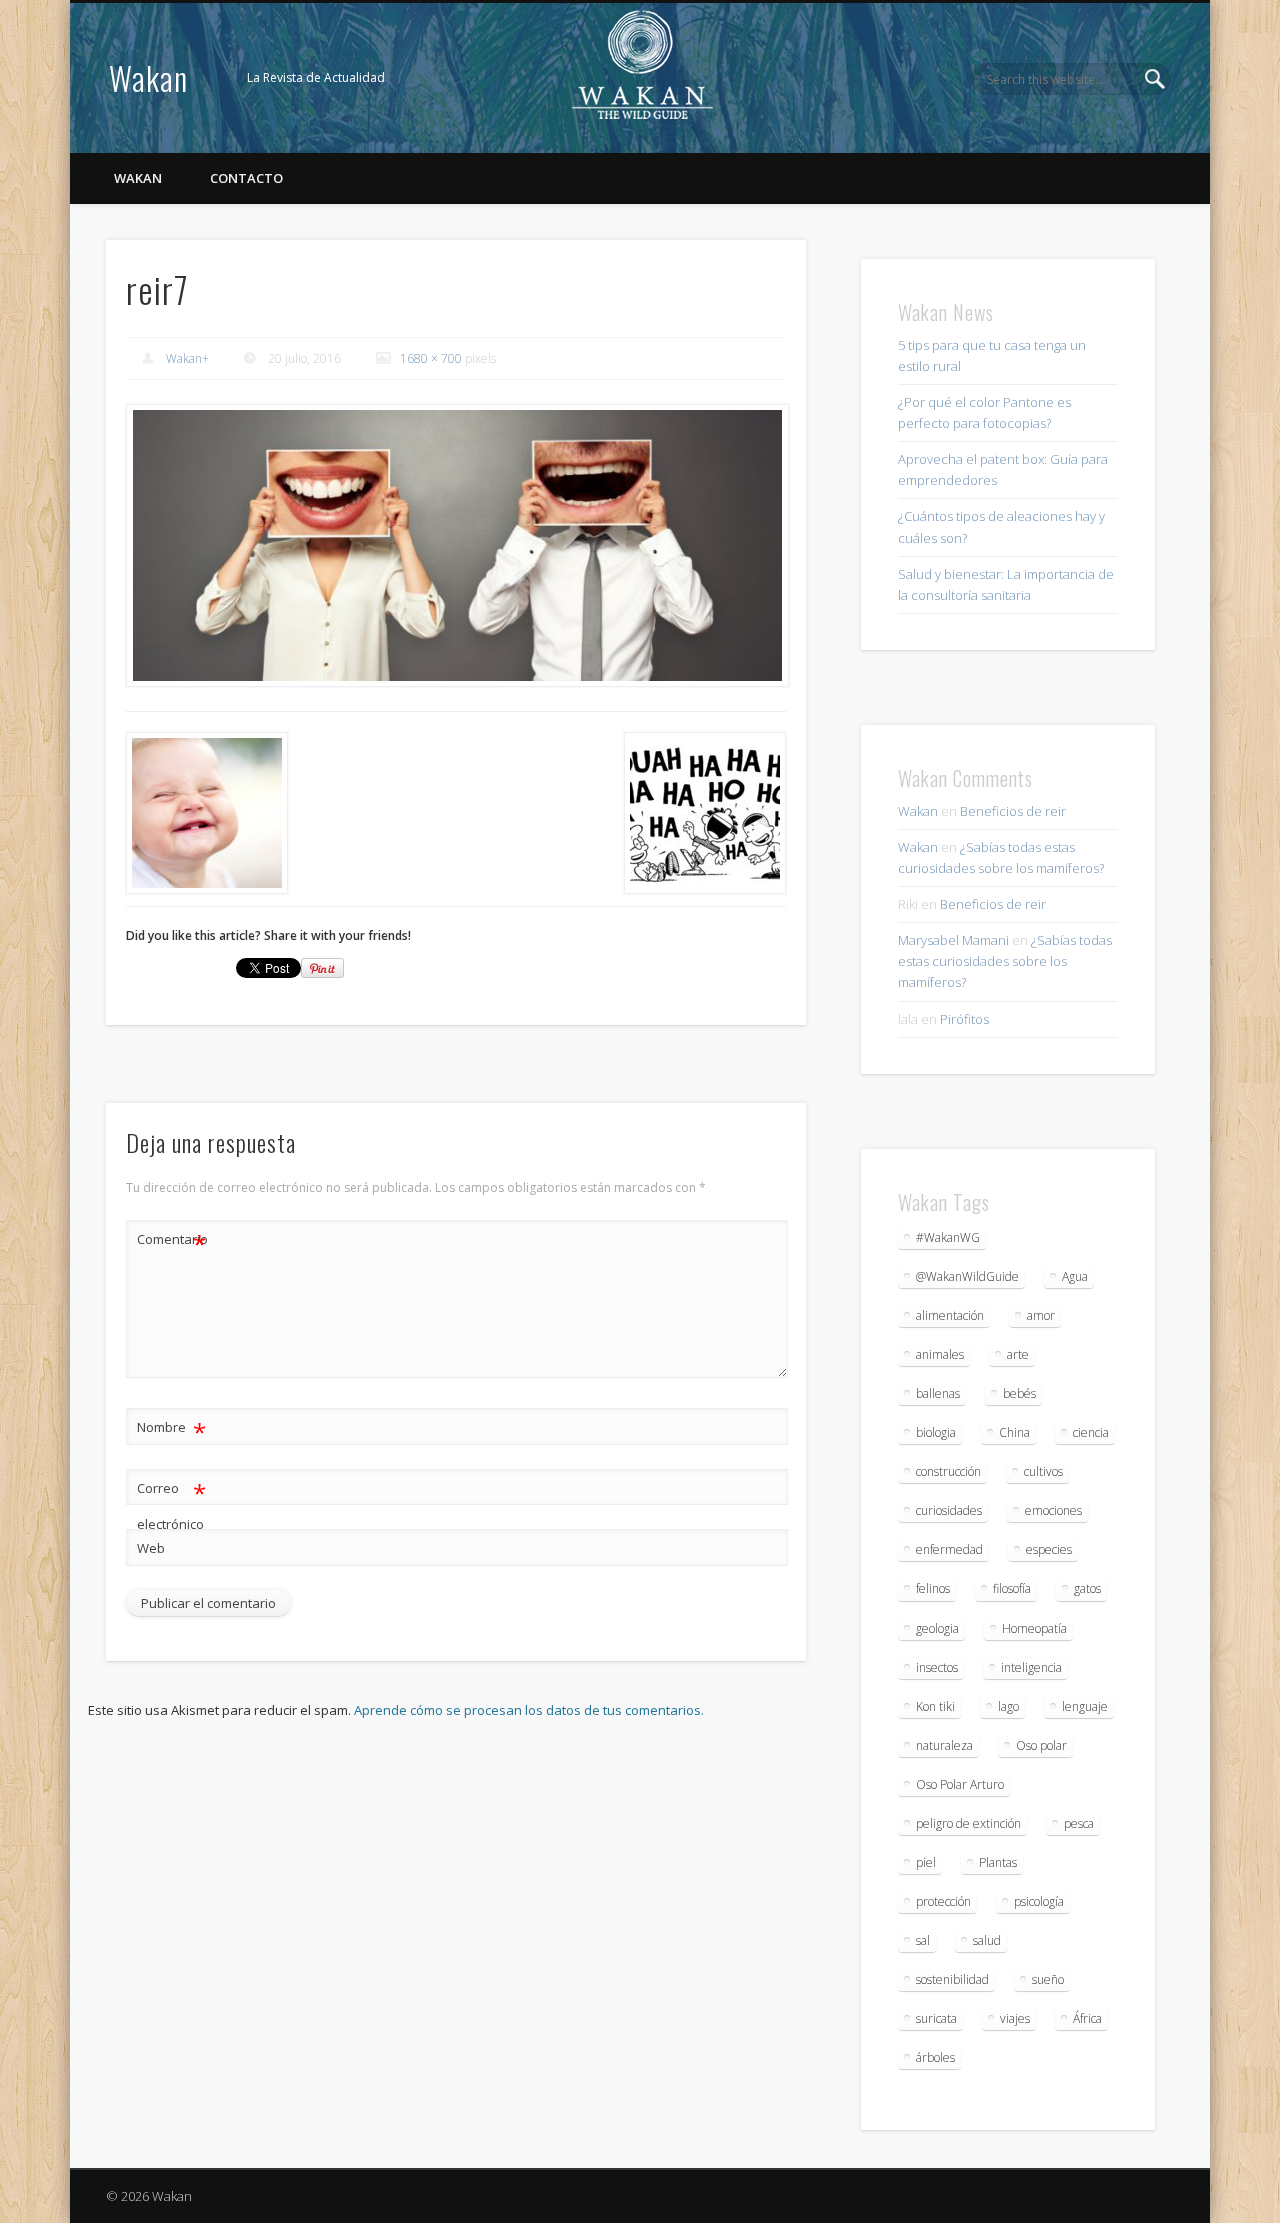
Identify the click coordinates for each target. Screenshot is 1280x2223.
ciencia (1091, 1432)
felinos (933, 1588)
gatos (1087, 1588)
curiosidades (949, 1510)
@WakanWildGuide (967, 1276)
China (1014, 1432)
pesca (1079, 1823)
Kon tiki (935, 1706)
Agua (1075, 1276)
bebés (1019, 1393)
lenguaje (1085, 1706)
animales (940, 1354)
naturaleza (944, 1745)
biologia (936, 1432)
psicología (1039, 1901)
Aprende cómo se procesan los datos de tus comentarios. (529, 1710)
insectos (937, 1667)
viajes (1015, 2018)
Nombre (171, 1430)
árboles (935, 2057)
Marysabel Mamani (953, 940)
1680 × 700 (431, 358)
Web (151, 1548)
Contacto (246, 178)
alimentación (950, 1315)
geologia (937, 1628)
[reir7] (456, 546)
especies (1049, 1549)
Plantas (998, 1862)
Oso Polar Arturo (960, 1784)
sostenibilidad (952, 1979)
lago (1008, 1706)
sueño (1048, 1979)
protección (943, 1901)
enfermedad (949, 1549)
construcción (948, 1471)
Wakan (148, 77)
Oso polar (1041, 1745)
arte (1018, 1354)
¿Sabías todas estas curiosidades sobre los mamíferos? (1005, 961)
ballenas (938, 1393)
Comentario (172, 1242)
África (1087, 2018)
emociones (1053, 1510)
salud (987, 1940)
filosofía (1012, 1588)
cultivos (1043, 1471)
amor (1041, 1315)
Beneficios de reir (1013, 811)
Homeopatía (1034, 1628)
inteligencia (1031, 1667)
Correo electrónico (171, 1504)
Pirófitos (964, 1019)
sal (923, 1940)
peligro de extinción (968, 1823)
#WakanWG (948, 1237)
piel (926, 1862)
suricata (936, 2018)
